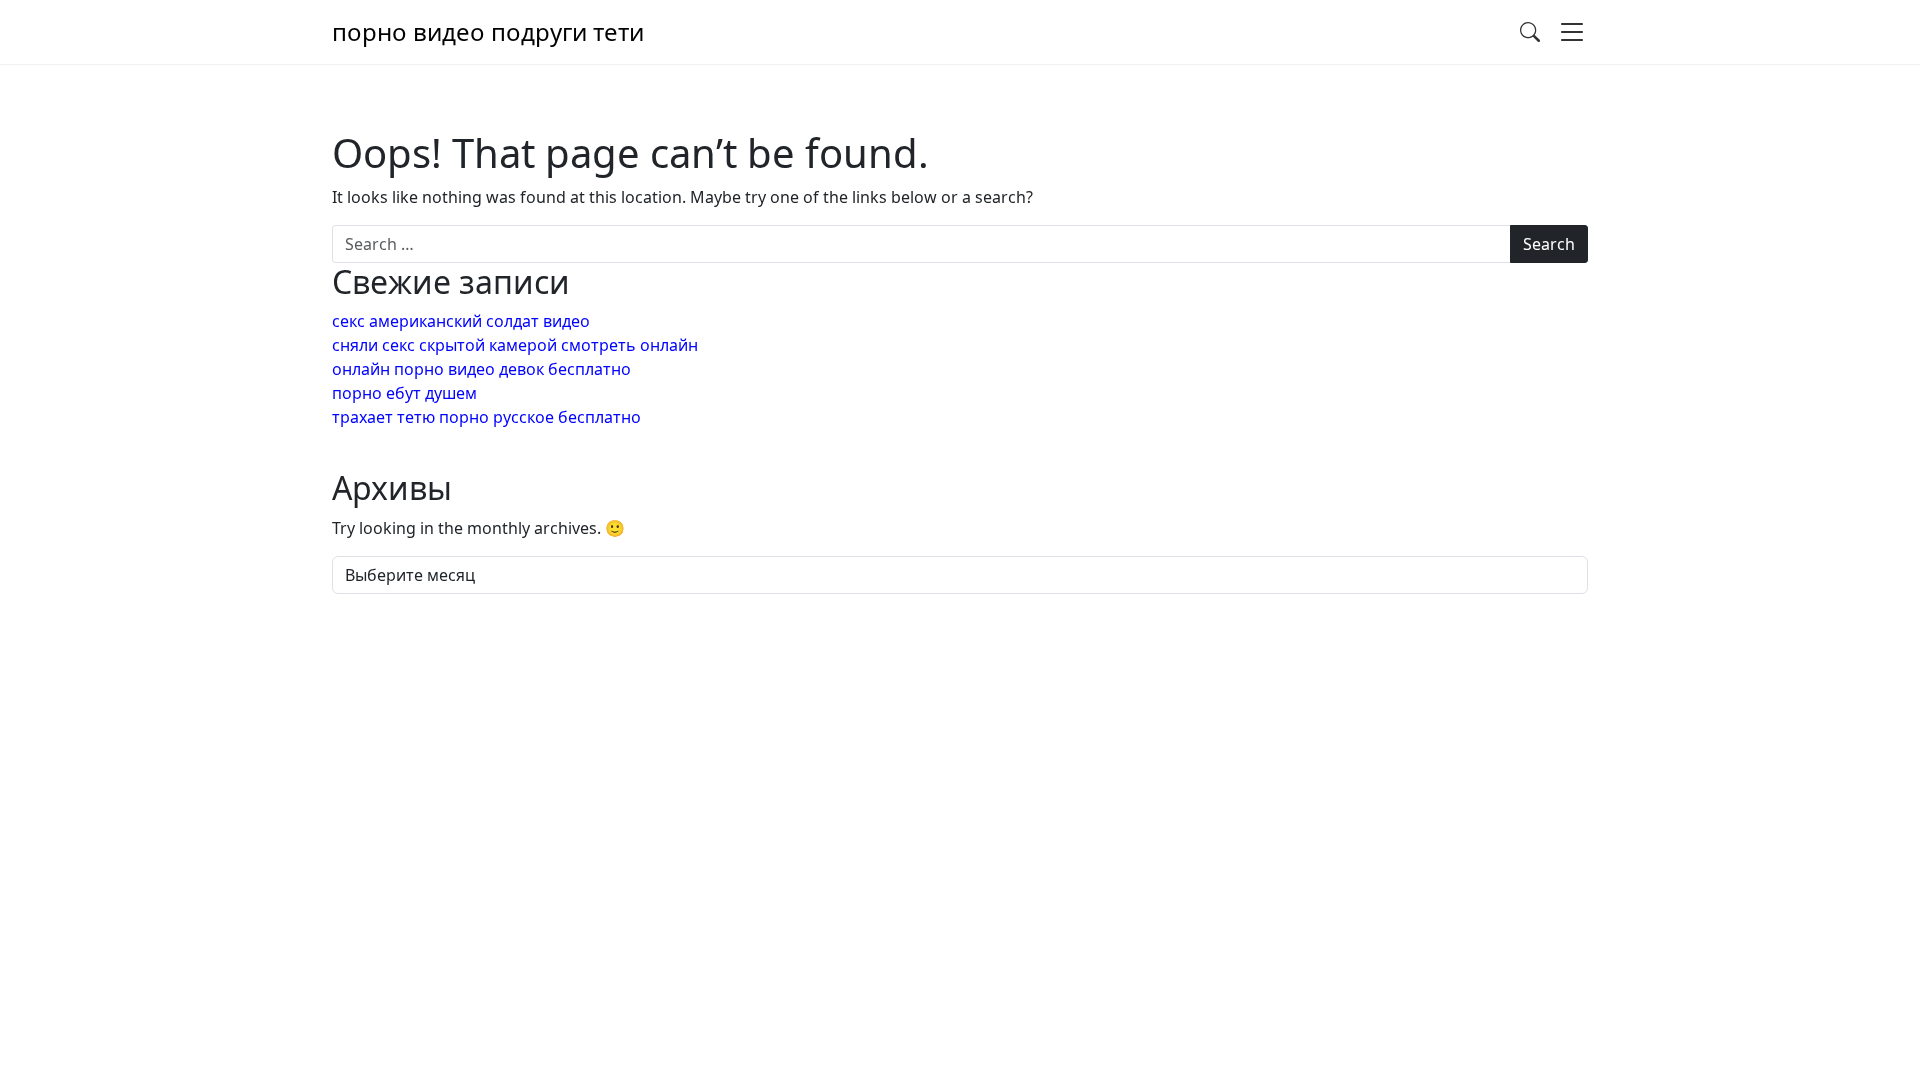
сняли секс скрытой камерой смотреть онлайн (515, 345)
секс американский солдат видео (461, 321)
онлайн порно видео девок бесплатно (481, 369)
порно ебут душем (404, 393)
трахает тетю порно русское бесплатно (486, 417)
